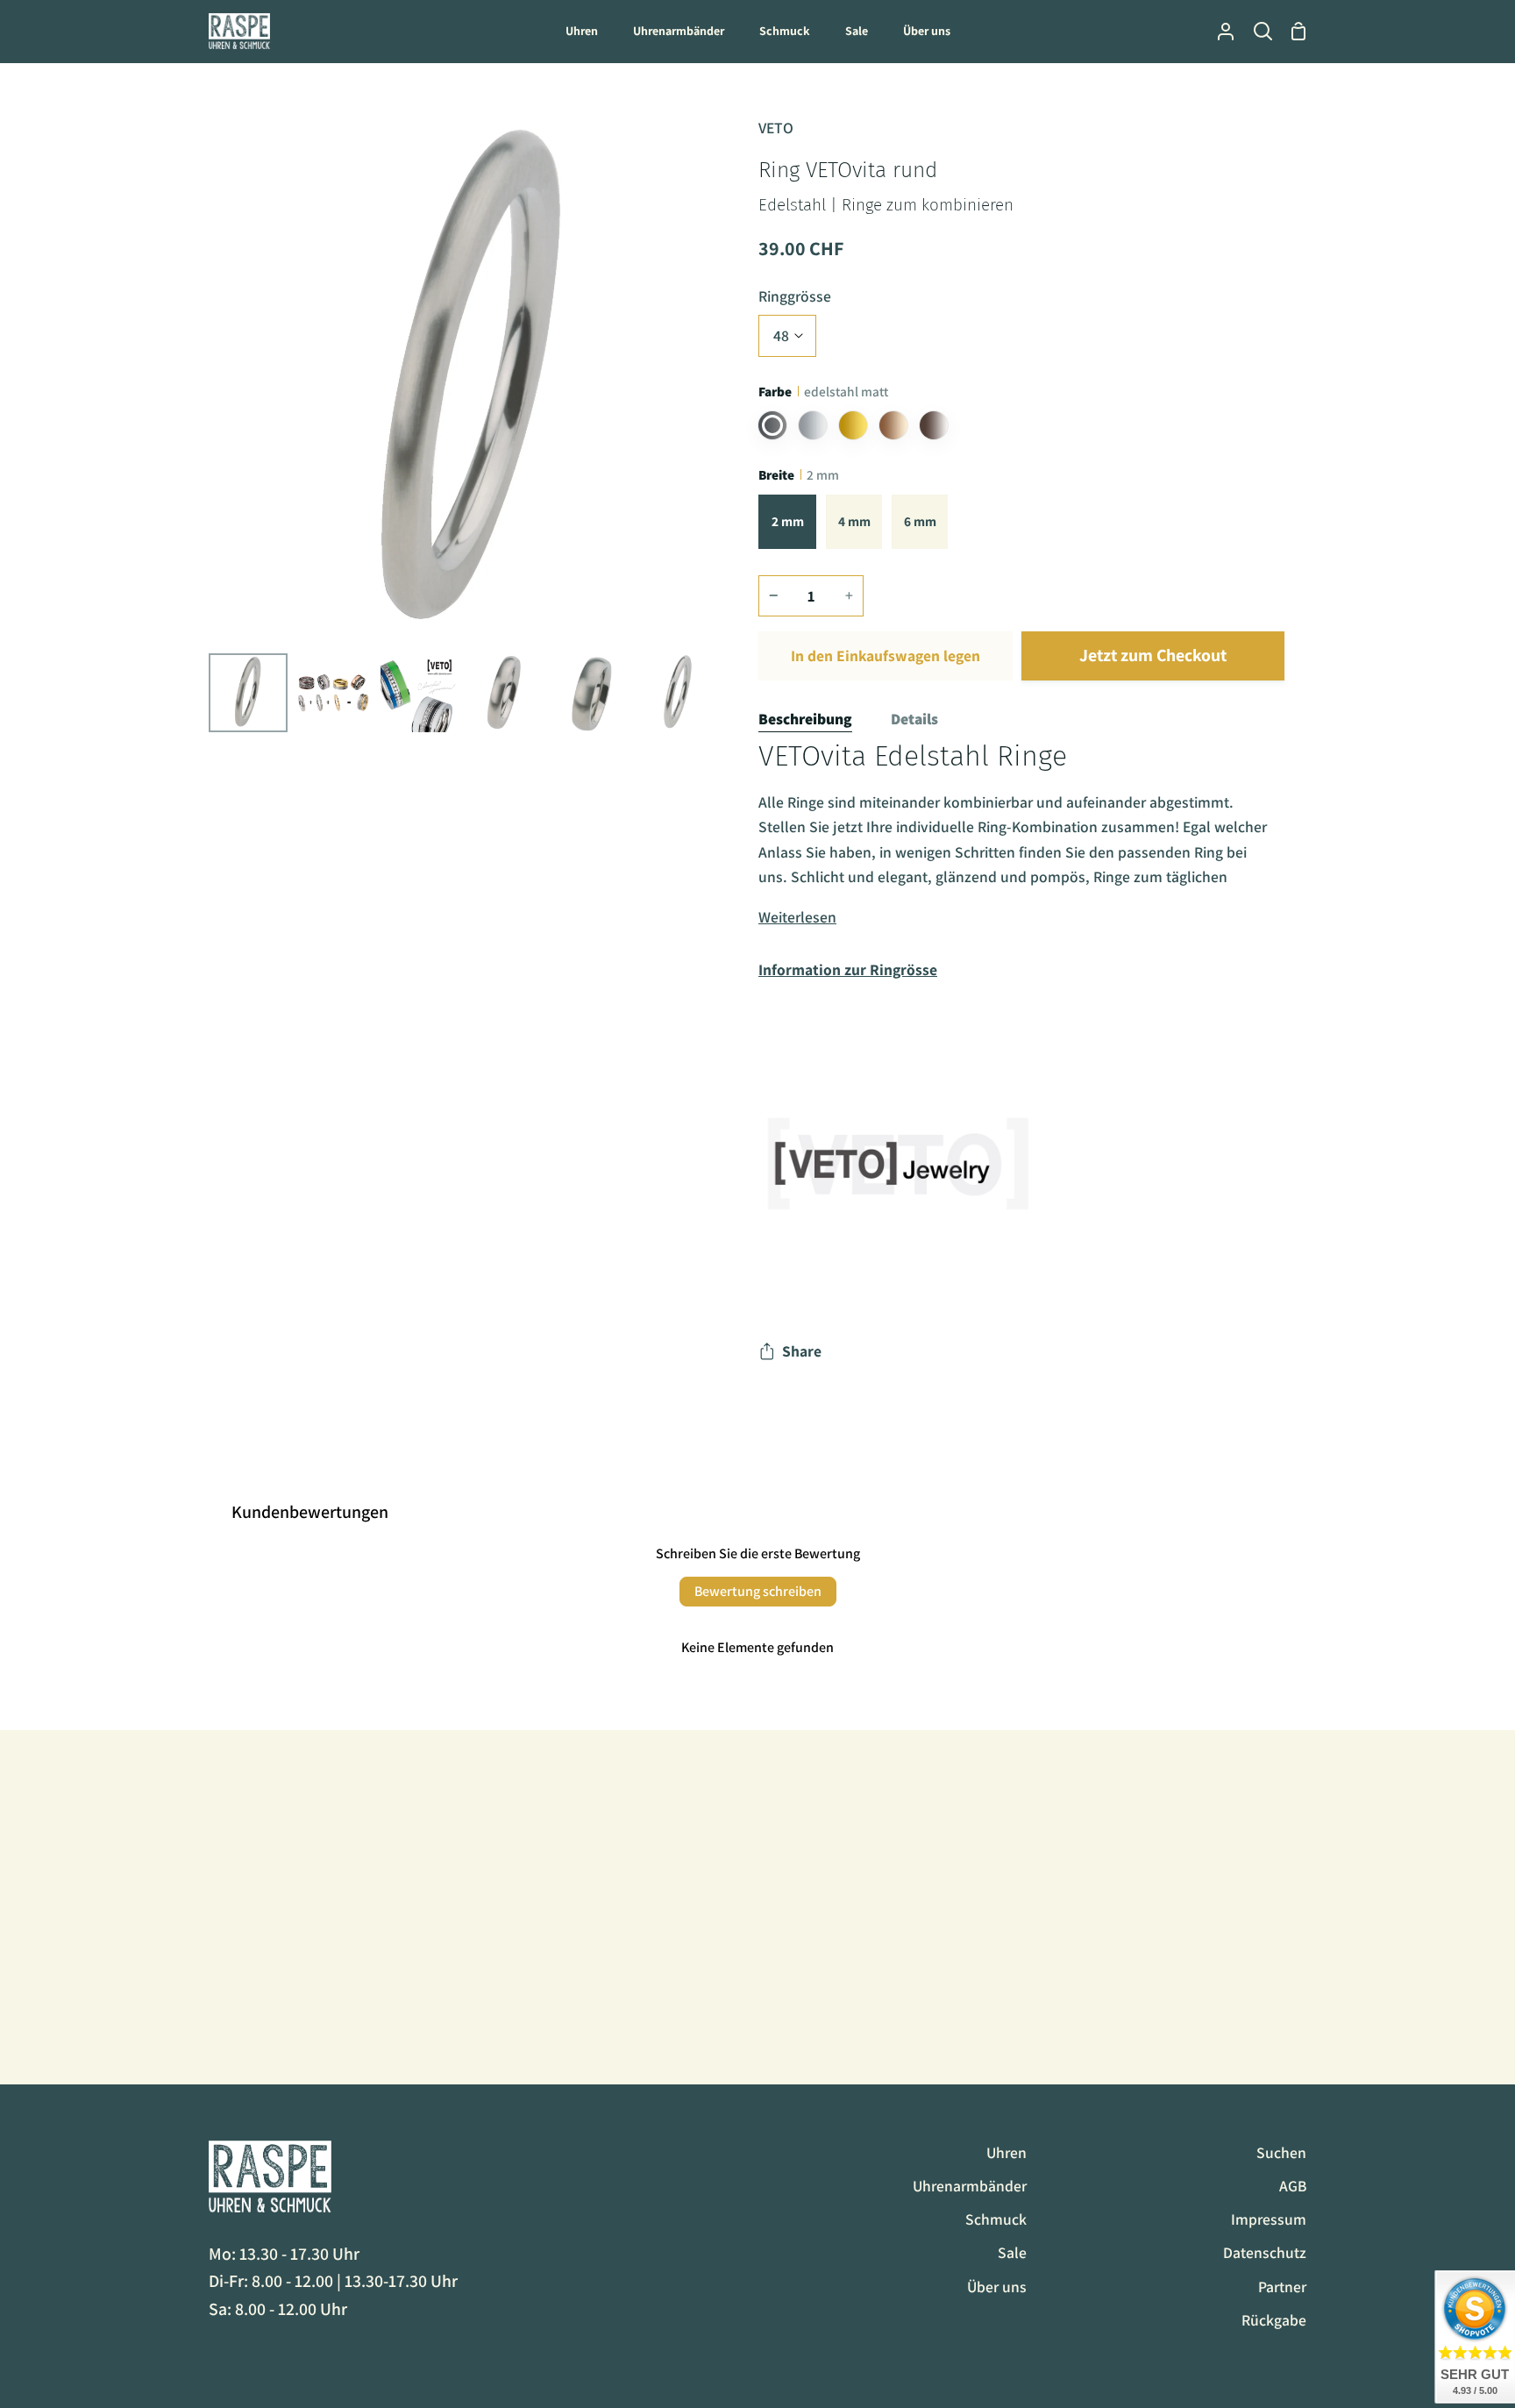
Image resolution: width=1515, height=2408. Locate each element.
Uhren (1006, 2152)
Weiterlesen (797, 917)
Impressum (1269, 2219)
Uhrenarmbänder (970, 2186)
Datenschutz (1265, 2252)
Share (802, 1351)
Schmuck (996, 2219)
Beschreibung (805, 719)
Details (914, 719)
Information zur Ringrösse (848, 969)
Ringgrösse (795, 296)
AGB (1293, 2186)
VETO (776, 128)
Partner (1282, 2287)
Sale (1012, 2252)
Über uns (997, 2287)
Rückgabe (1274, 2320)
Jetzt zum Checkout (1153, 655)
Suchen (1281, 2152)
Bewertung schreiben (758, 1591)
